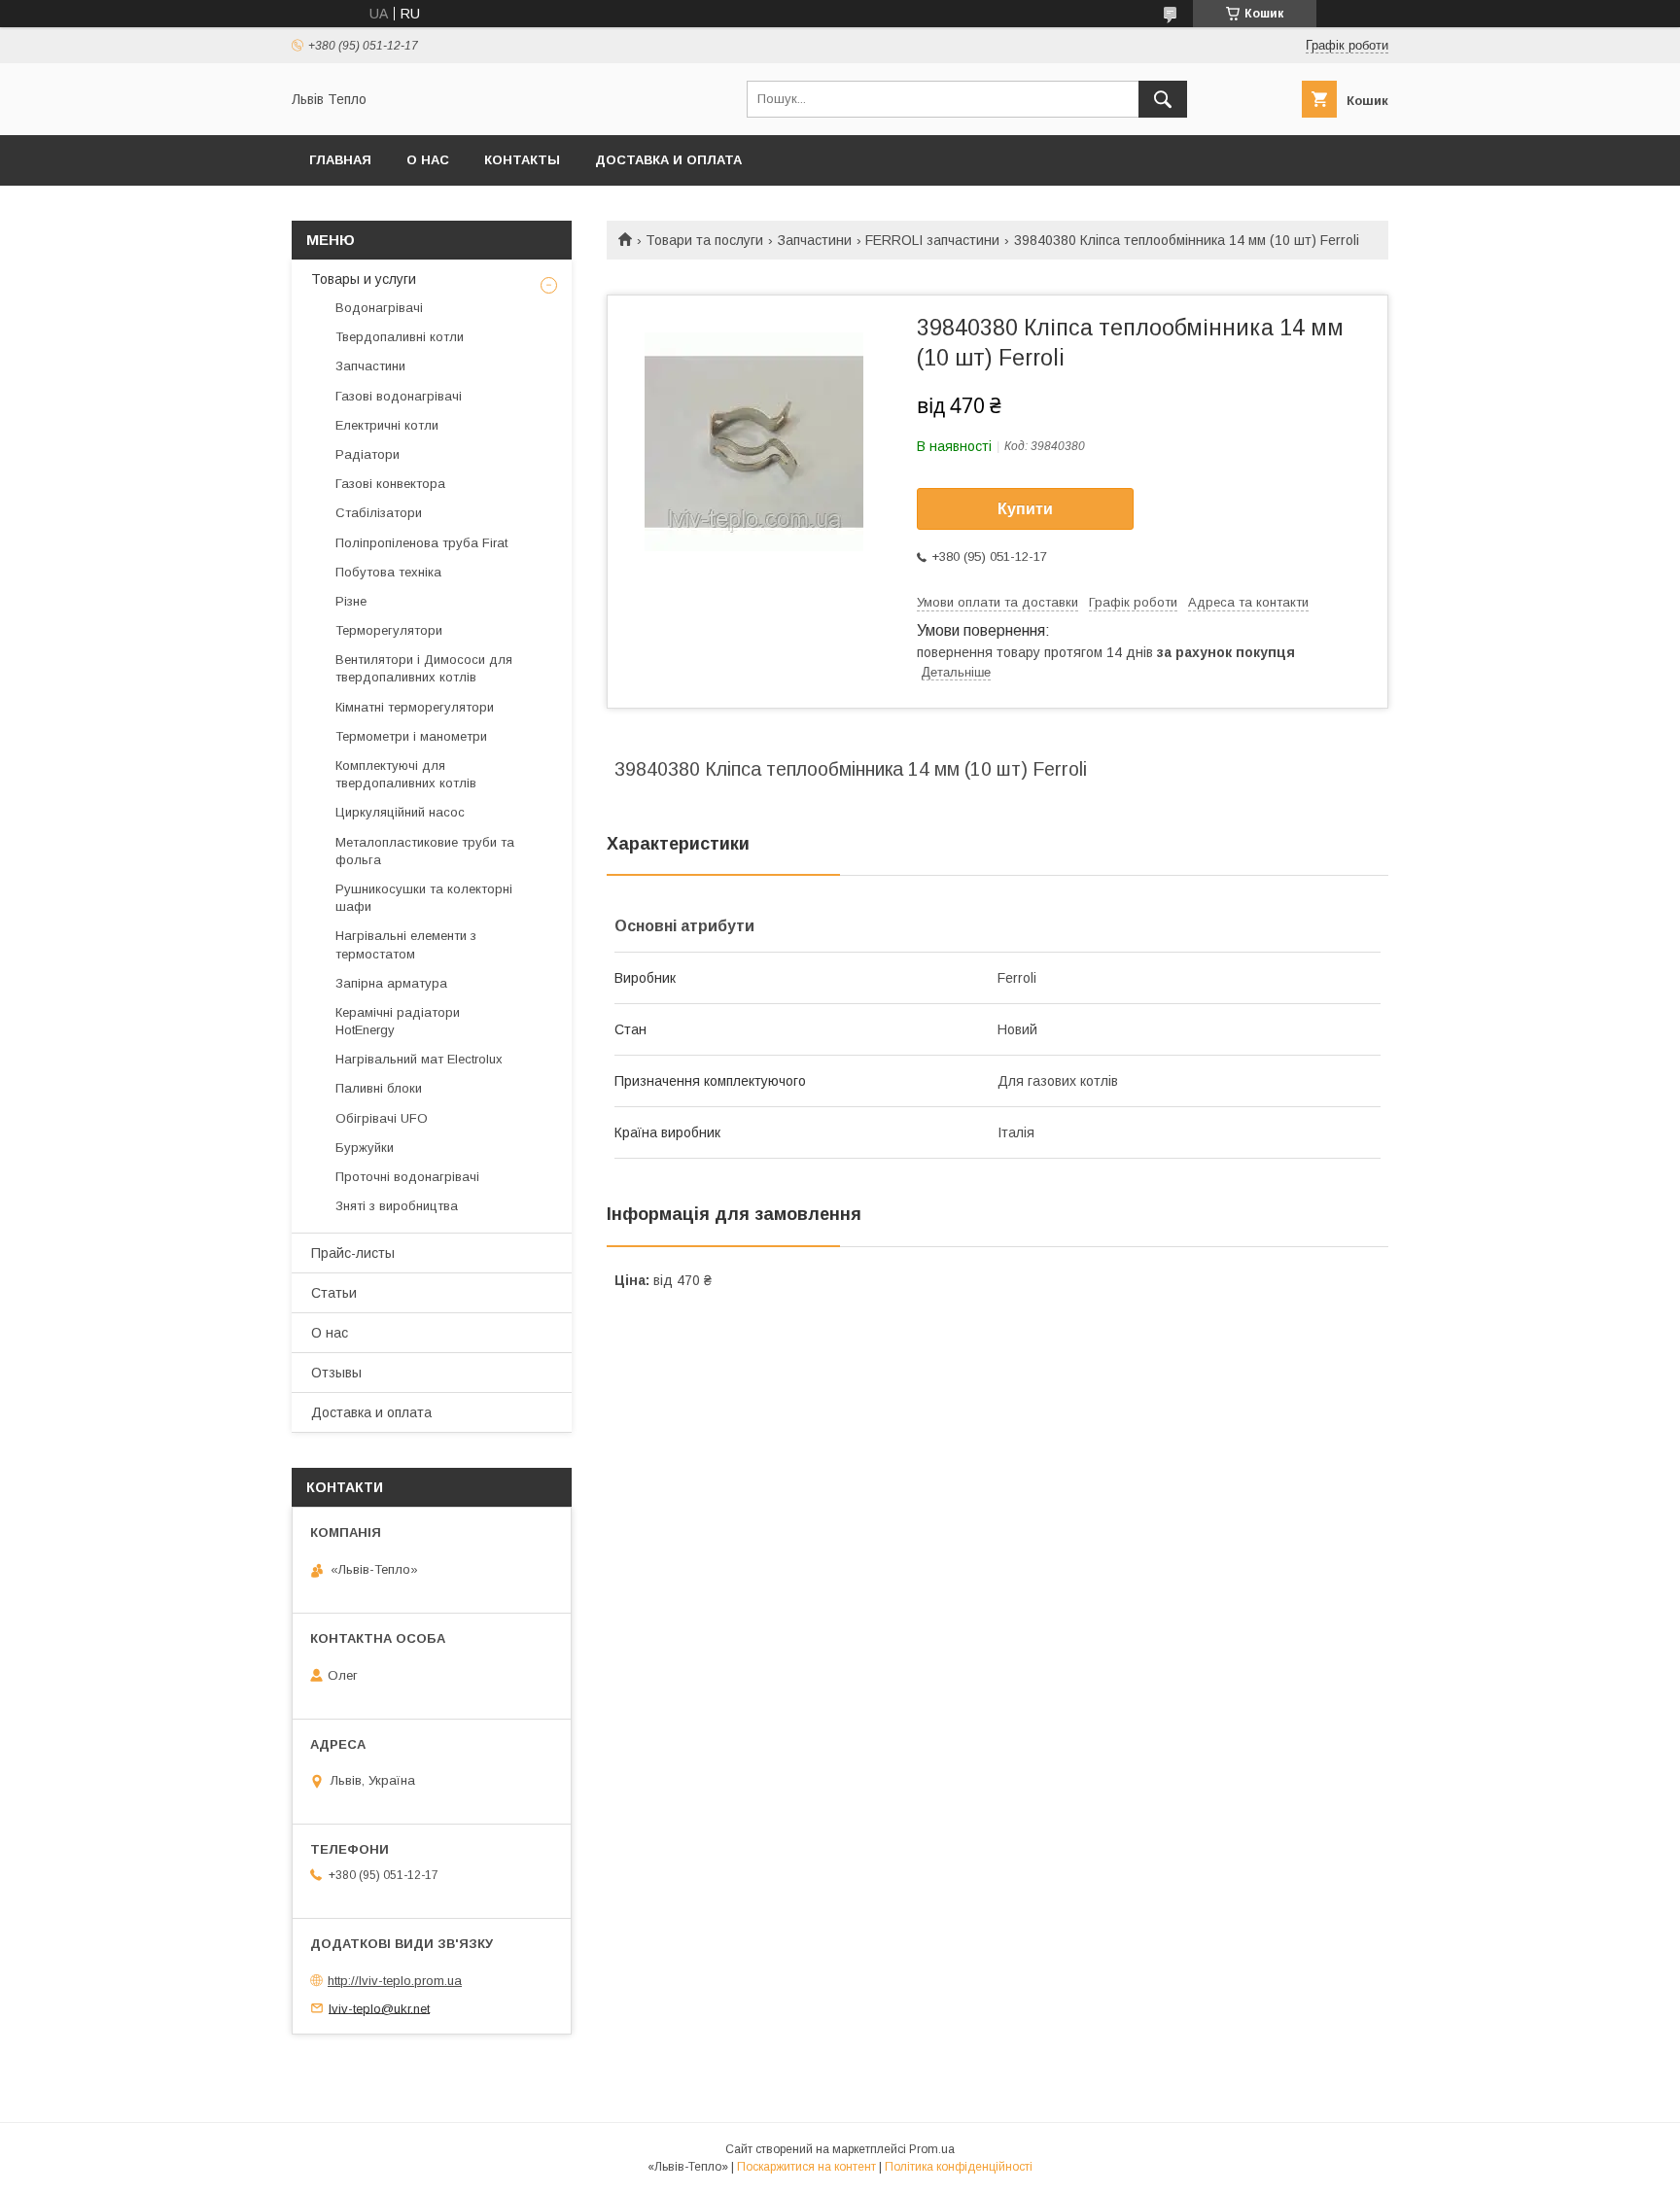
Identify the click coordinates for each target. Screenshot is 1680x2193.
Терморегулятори (389, 630)
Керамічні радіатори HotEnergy (398, 1021)
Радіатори (367, 454)
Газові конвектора (390, 484)
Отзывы (336, 1373)
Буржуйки (365, 1148)
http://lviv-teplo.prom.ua (395, 1981)
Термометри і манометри (411, 736)
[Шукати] (1163, 99)
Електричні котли (387, 425)
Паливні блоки (379, 1088)
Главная (340, 160)
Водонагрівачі (379, 308)
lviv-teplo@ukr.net (379, 2008)
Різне (351, 601)
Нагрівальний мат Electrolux (419, 1059)
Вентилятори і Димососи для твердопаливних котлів (424, 668)
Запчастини (815, 240)
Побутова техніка (388, 572)
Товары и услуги (364, 279)
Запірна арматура (391, 983)
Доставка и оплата (668, 160)
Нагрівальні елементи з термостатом (406, 944)
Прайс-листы (353, 1253)
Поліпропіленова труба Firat (421, 543)
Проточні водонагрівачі (407, 1177)
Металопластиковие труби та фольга (425, 851)
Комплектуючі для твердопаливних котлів (406, 774)
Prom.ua (932, 2149)
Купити (1025, 509)
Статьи (334, 1293)
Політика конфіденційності (959, 2167)
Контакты (522, 160)
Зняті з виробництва (397, 1206)
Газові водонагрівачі (399, 396)
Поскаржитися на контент (806, 2167)
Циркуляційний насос (400, 812)
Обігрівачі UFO (382, 1118)
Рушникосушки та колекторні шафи (424, 898)
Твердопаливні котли (400, 337)
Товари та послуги (704, 240)
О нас (428, 160)
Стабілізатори (379, 513)
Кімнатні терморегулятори (415, 707)
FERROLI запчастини (932, 240)
